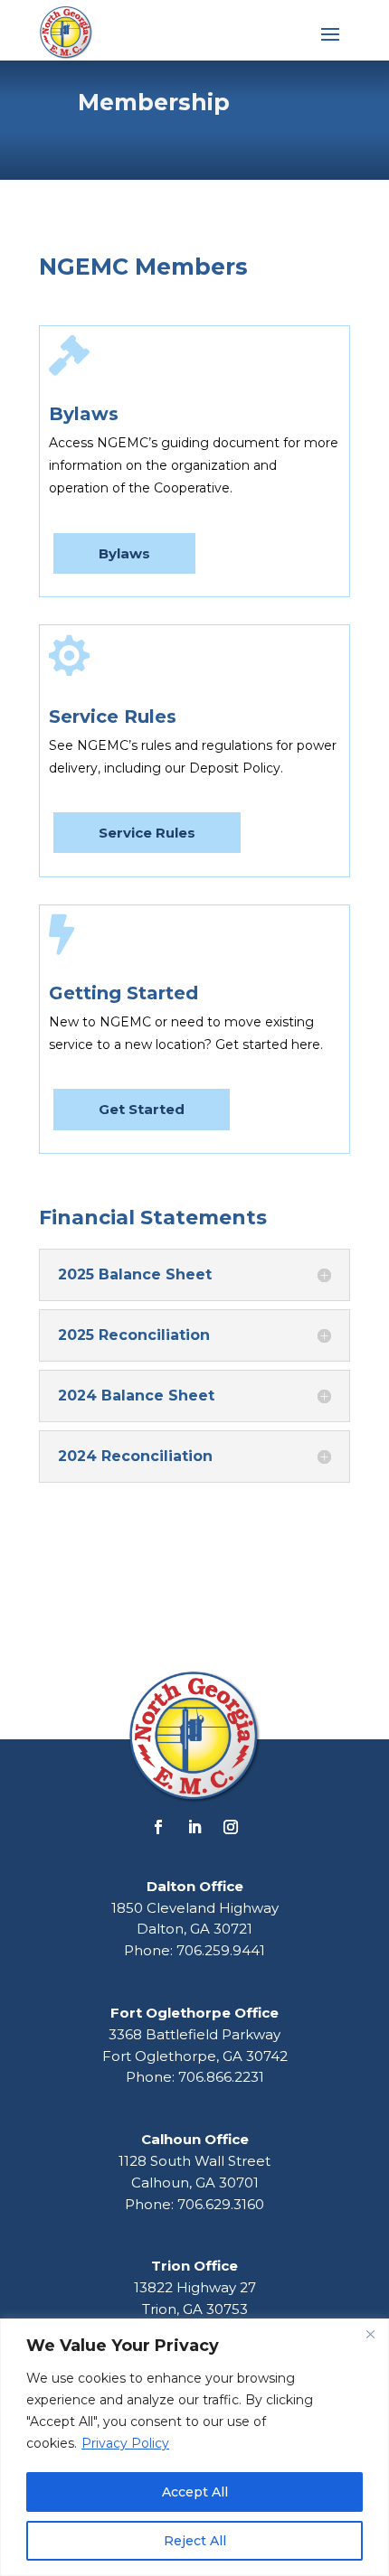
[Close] (370, 2334)
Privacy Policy (125, 2443)
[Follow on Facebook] (158, 1827)
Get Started (142, 1109)
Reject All (195, 2541)
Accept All (195, 2492)
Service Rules (147, 833)
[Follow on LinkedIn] (194, 1827)
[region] (194, 2447)
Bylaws (124, 553)
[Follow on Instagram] (231, 1827)
